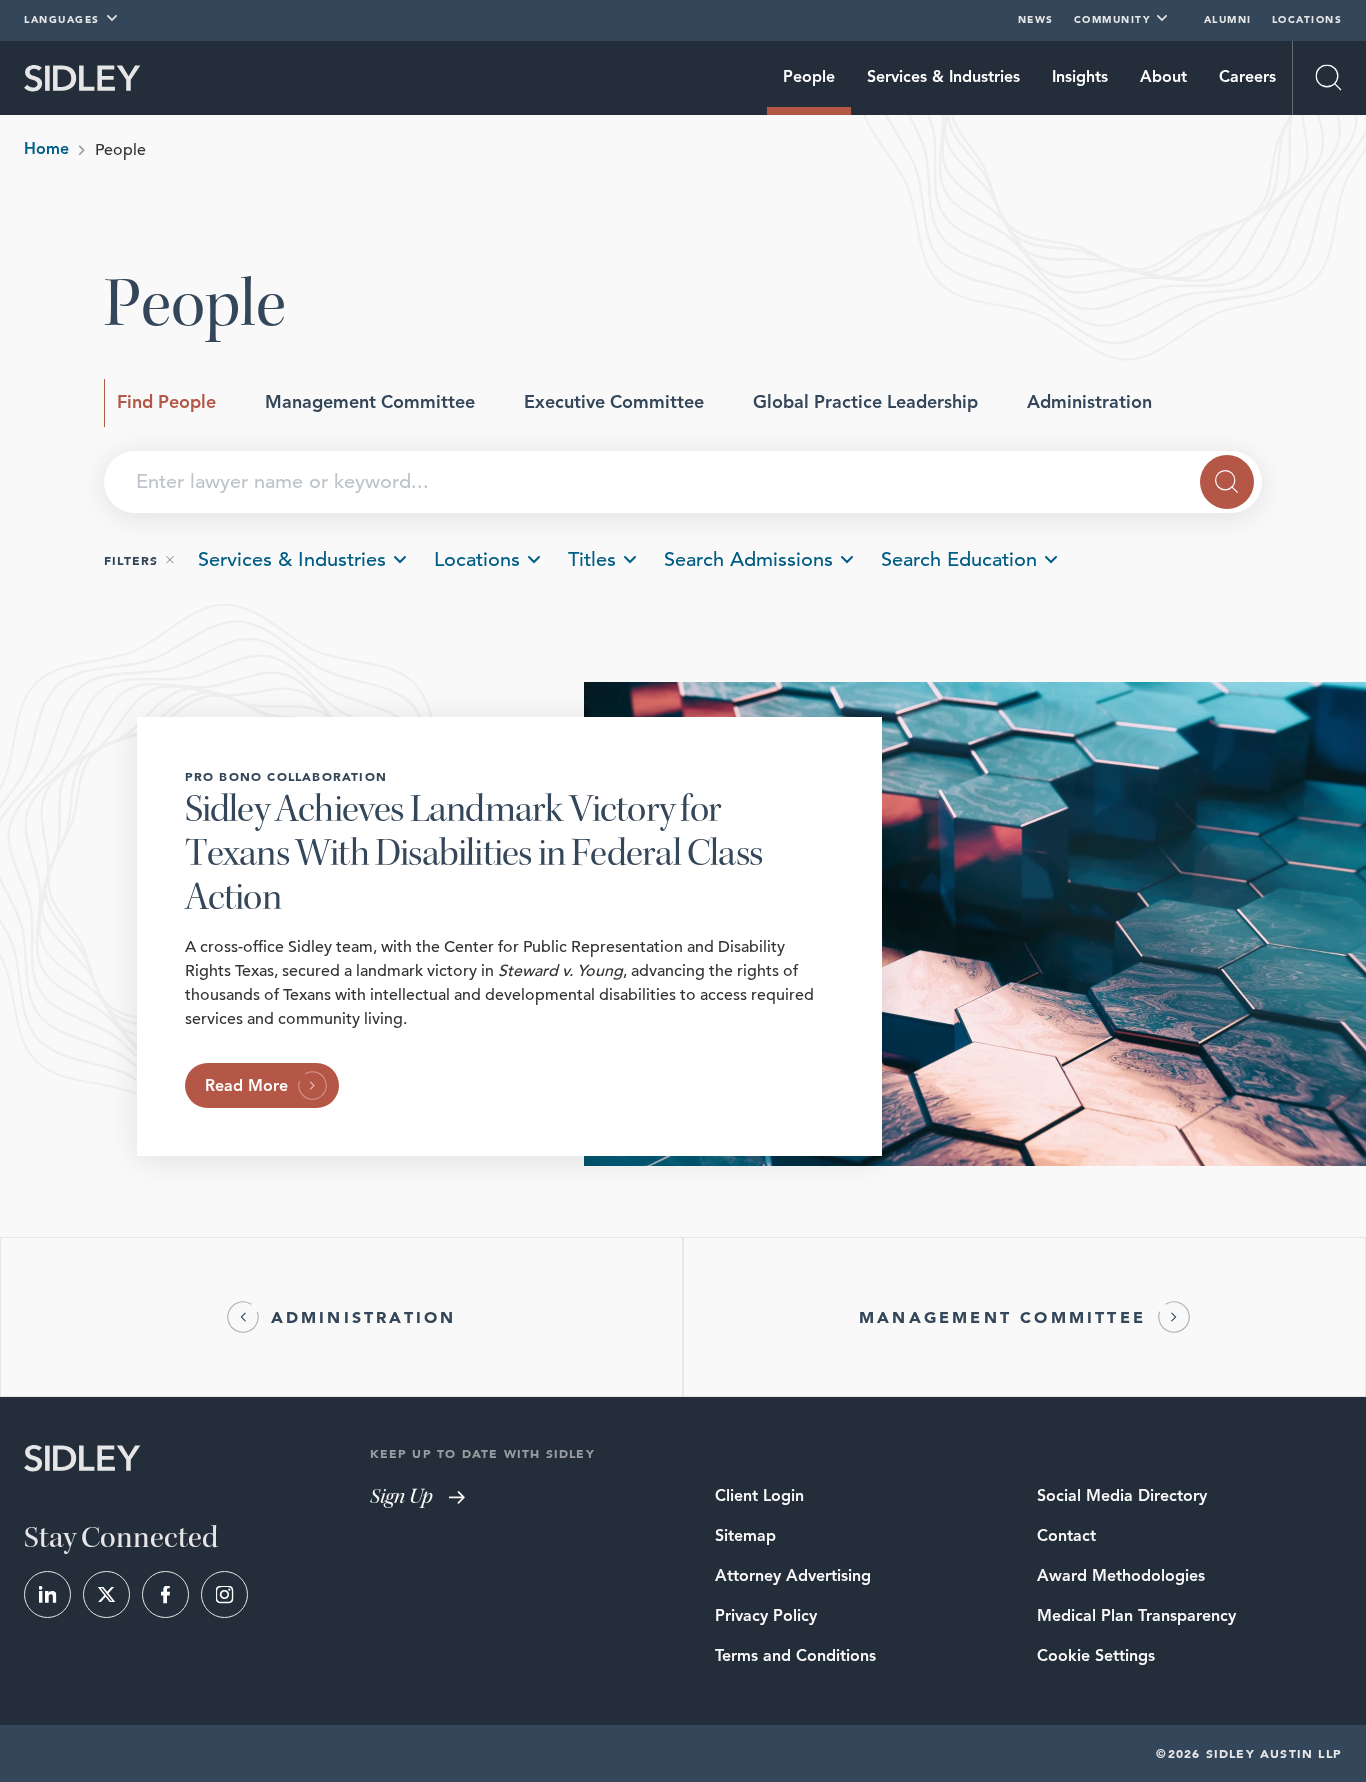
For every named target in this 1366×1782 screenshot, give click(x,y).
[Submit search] (1227, 482)
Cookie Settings (1096, 1657)
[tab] (166, 403)
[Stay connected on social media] (47, 1594)
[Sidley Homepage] (82, 78)
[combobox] (683, 482)
